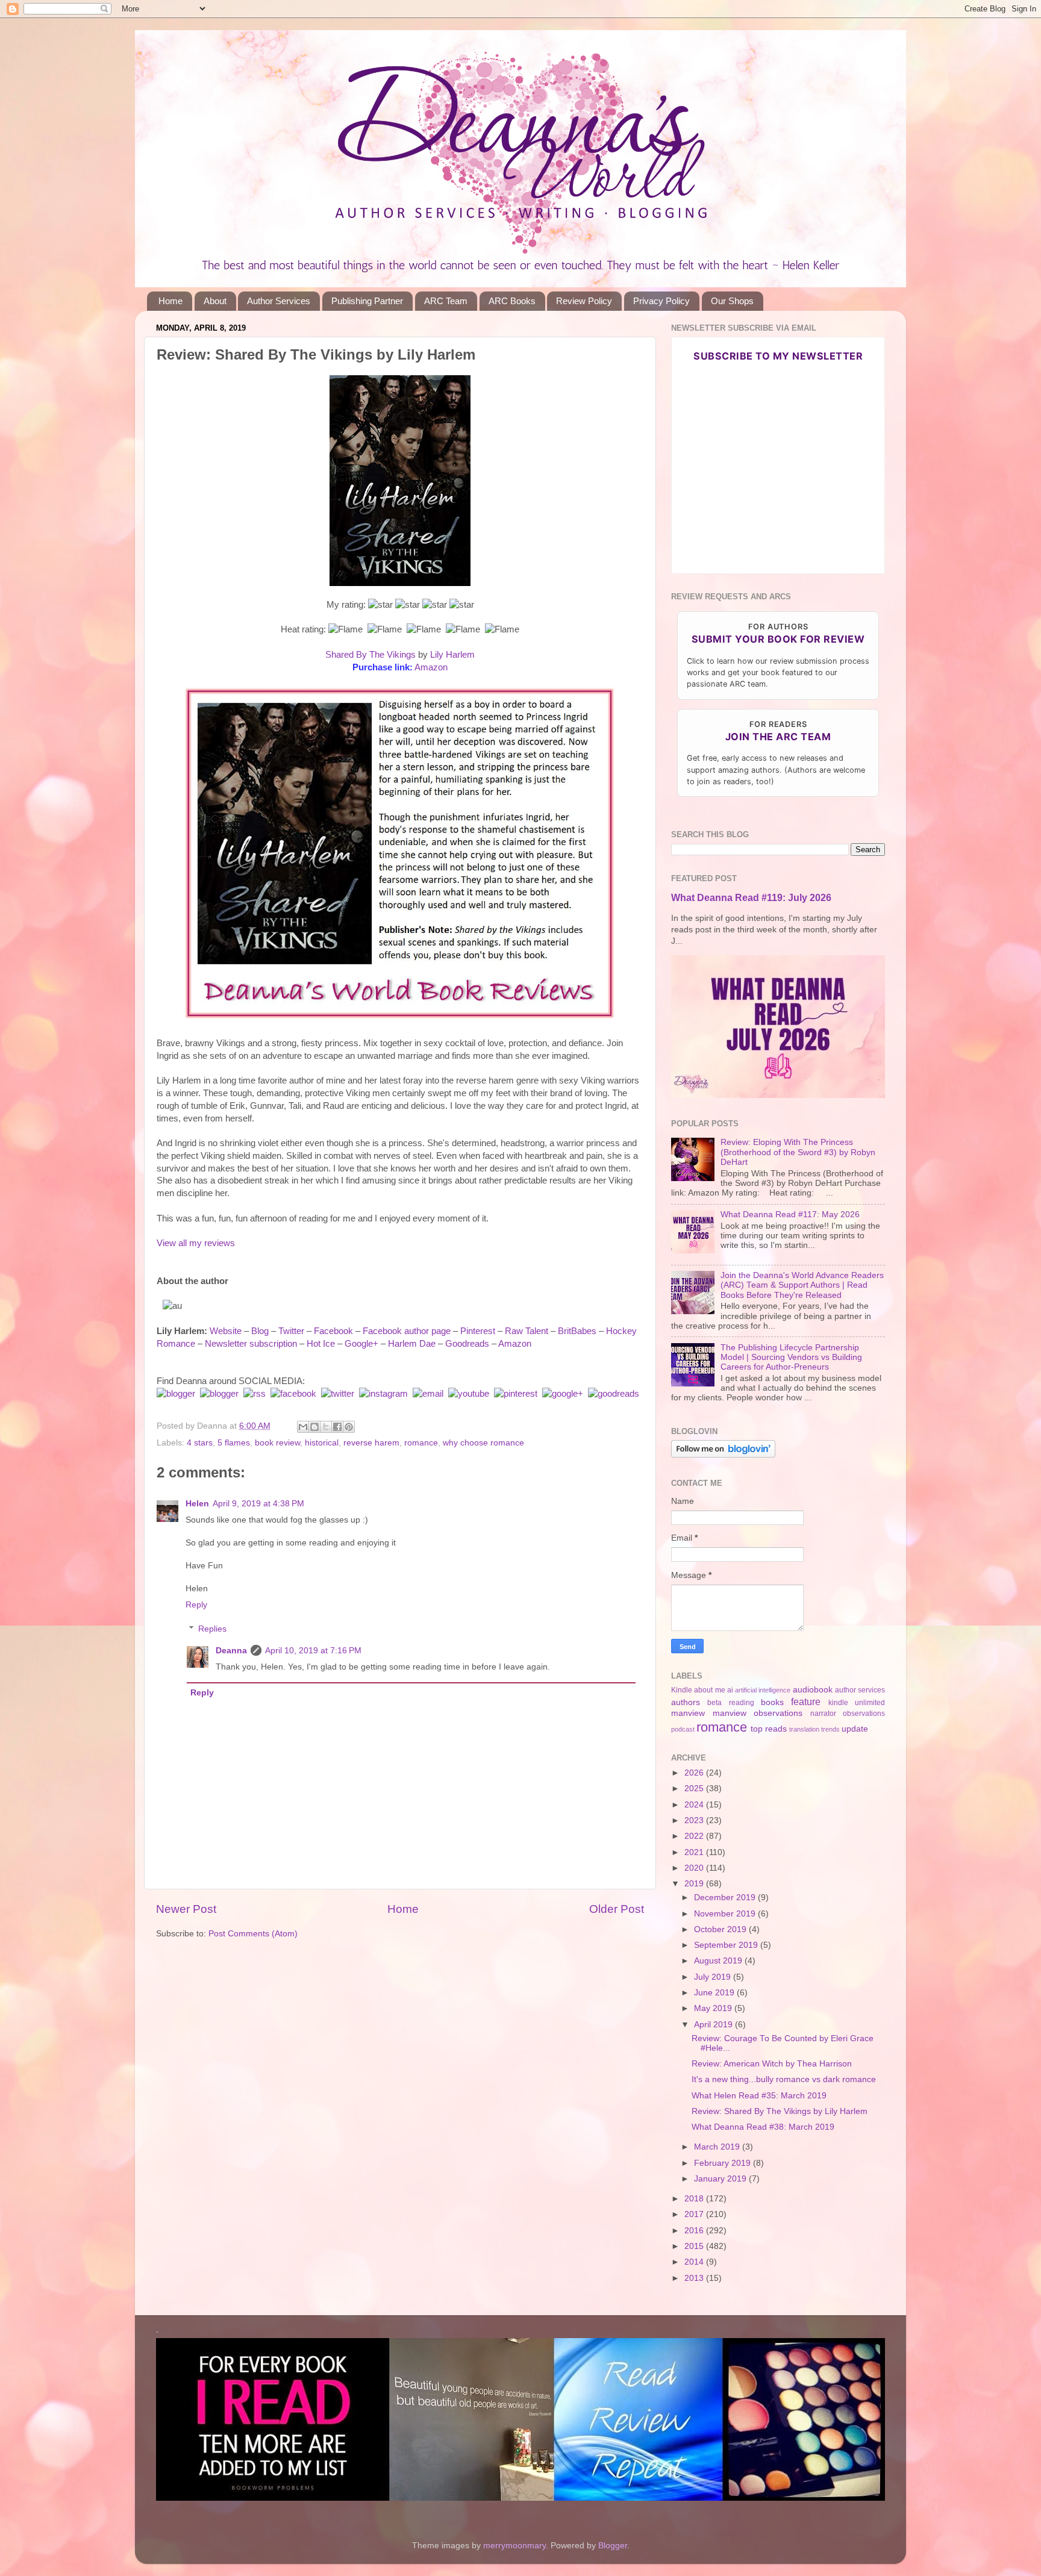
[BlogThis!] (314, 1427)
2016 (695, 2231)
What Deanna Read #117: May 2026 (790, 1215)
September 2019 (727, 1945)
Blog (260, 1331)
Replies (212, 1629)
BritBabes (577, 1331)
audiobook (813, 1690)
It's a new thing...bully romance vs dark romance (784, 2079)
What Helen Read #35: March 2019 (759, 2096)
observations (864, 1714)
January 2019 (721, 2179)
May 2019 (714, 2008)
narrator (823, 1714)
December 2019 (726, 1898)
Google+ (361, 1344)
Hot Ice (321, 1344)
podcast (683, 1729)
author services (860, 1690)
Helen (197, 1504)
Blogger (613, 2546)
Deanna (231, 1651)
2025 (695, 1789)
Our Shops (732, 301)
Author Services (279, 301)
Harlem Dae (412, 1344)
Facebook (333, 1331)
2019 (695, 1884)
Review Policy (584, 301)
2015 (695, 2246)
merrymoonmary (514, 2546)
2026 (695, 1773)
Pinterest (478, 1331)
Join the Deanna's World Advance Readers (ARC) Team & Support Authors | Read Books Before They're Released (802, 1285)
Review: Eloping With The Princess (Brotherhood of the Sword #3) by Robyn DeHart (798, 1152)
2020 (695, 1868)
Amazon (431, 667)
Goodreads (467, 1344)
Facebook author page (407, 1331)
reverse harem (371, 1443)
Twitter (291, 1331)
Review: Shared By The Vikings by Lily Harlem (780, 2111)
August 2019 (719, 1961)
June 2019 (715, 1993)
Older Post (617, 1909)
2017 (695, 2214)
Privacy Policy (661, 301)
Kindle (682, 1690)
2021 (695, 1852)
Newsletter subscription (251, 1344)
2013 (695, 2278)
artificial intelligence (763, 1690)
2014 (695, 2262)
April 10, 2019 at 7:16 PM (313, 1651)
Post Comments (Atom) (253, 1934)
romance (421, 1443)
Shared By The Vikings (370, 655)
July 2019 (714, 1977)
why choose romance (483, 1443)
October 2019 (721, 1929)
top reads (769, 1729)
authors (686, 1702)
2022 (695, 1836)
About (215, 301)
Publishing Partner (367, 301)
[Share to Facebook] (337, 1427)
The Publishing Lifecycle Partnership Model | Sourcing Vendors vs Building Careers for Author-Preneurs (791, 1357)
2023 (695, 1820)
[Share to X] (326, 1427)
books (772, 1702)
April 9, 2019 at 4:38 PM (258, 1504)
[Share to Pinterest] (349, 1427)
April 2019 (714, 2025)
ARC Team (446, 301)
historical (322, 1443)
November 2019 (726, 1914)
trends (830, 1729)
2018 (695, 2199)
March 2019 (718, 2147)
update (855, 1729)
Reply (196, 1605)
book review (277, 1443)
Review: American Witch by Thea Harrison (772, 2064)
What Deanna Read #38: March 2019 (763, 2127)
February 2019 (724, 2163)
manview (688, 1713)
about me (709, 1690)
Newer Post (186, 1909)
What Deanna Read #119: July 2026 (751, 898)
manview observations (758, 1713)
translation (804, 1729)
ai (730, 1690)
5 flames (234, 1443)
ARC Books (512, 301)
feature (806, 1701)
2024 (695, 1805)
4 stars (200, 1443)
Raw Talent (527, 1331)
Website (226, 1331)
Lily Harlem (452, 655)
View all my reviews (196, 1243)
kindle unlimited (857, 1703)
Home (170, 301)
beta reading (730, 1703)
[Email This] (303, 1427)
